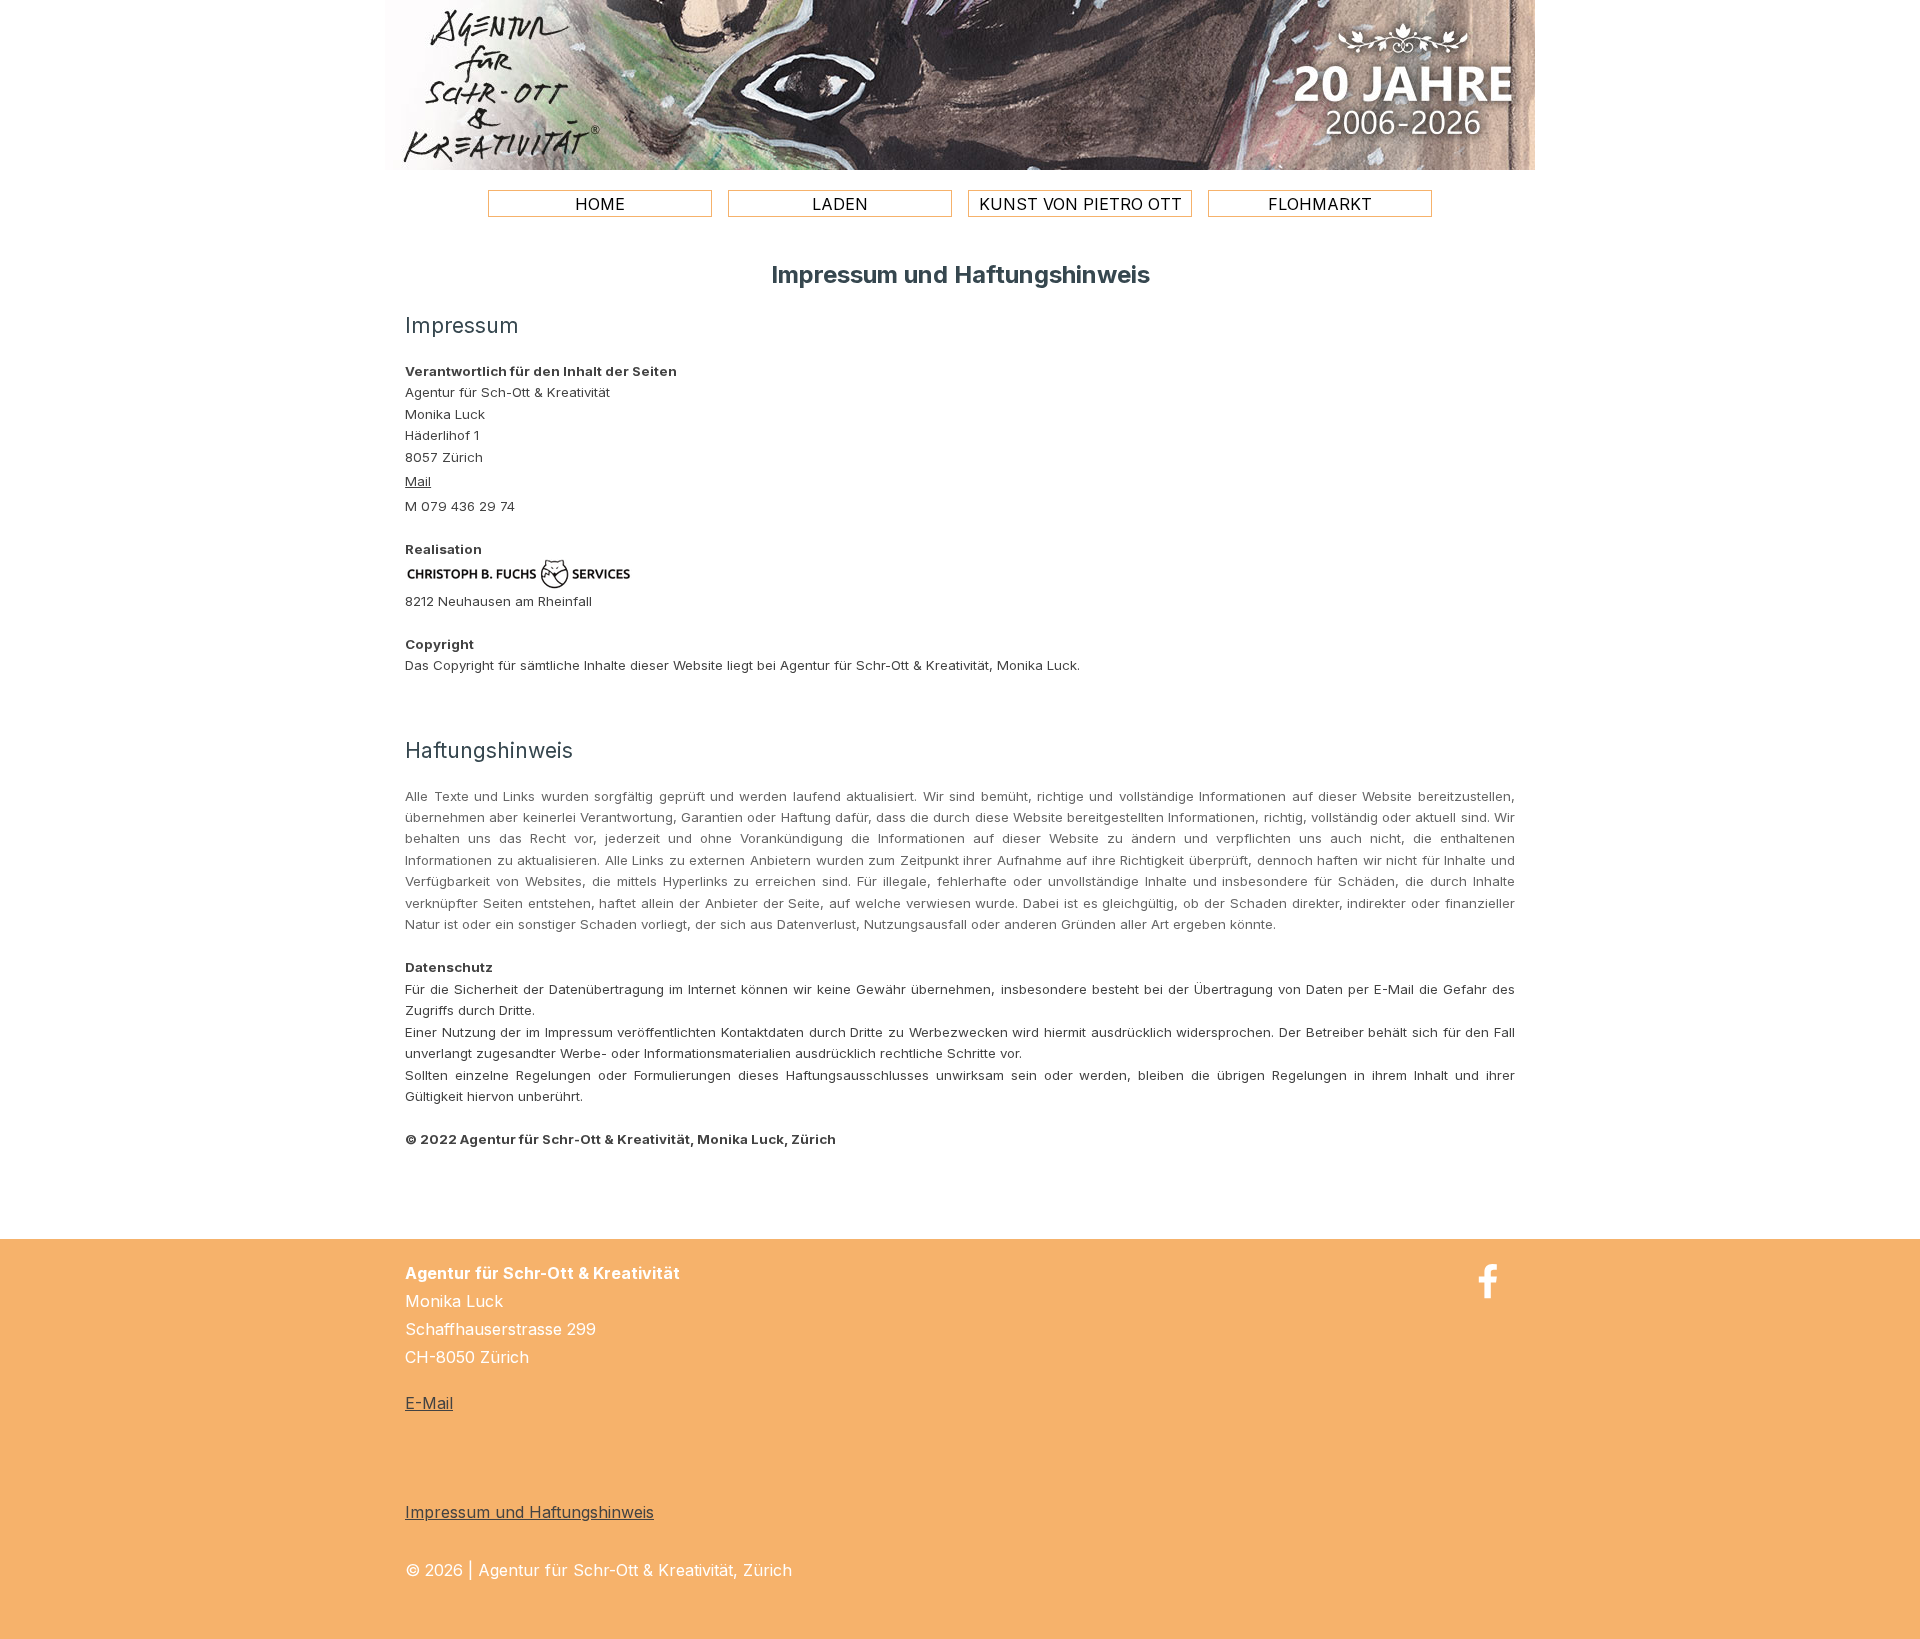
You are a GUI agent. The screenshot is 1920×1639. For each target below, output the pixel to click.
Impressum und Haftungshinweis (529, 1512)
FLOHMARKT (1320, 204)
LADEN (840, 204)
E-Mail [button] (429, 1403)
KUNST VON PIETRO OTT (1080, 204)
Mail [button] (418, 481)
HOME (600, 204)
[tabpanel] (960, 703)
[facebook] (1488, 1281)
